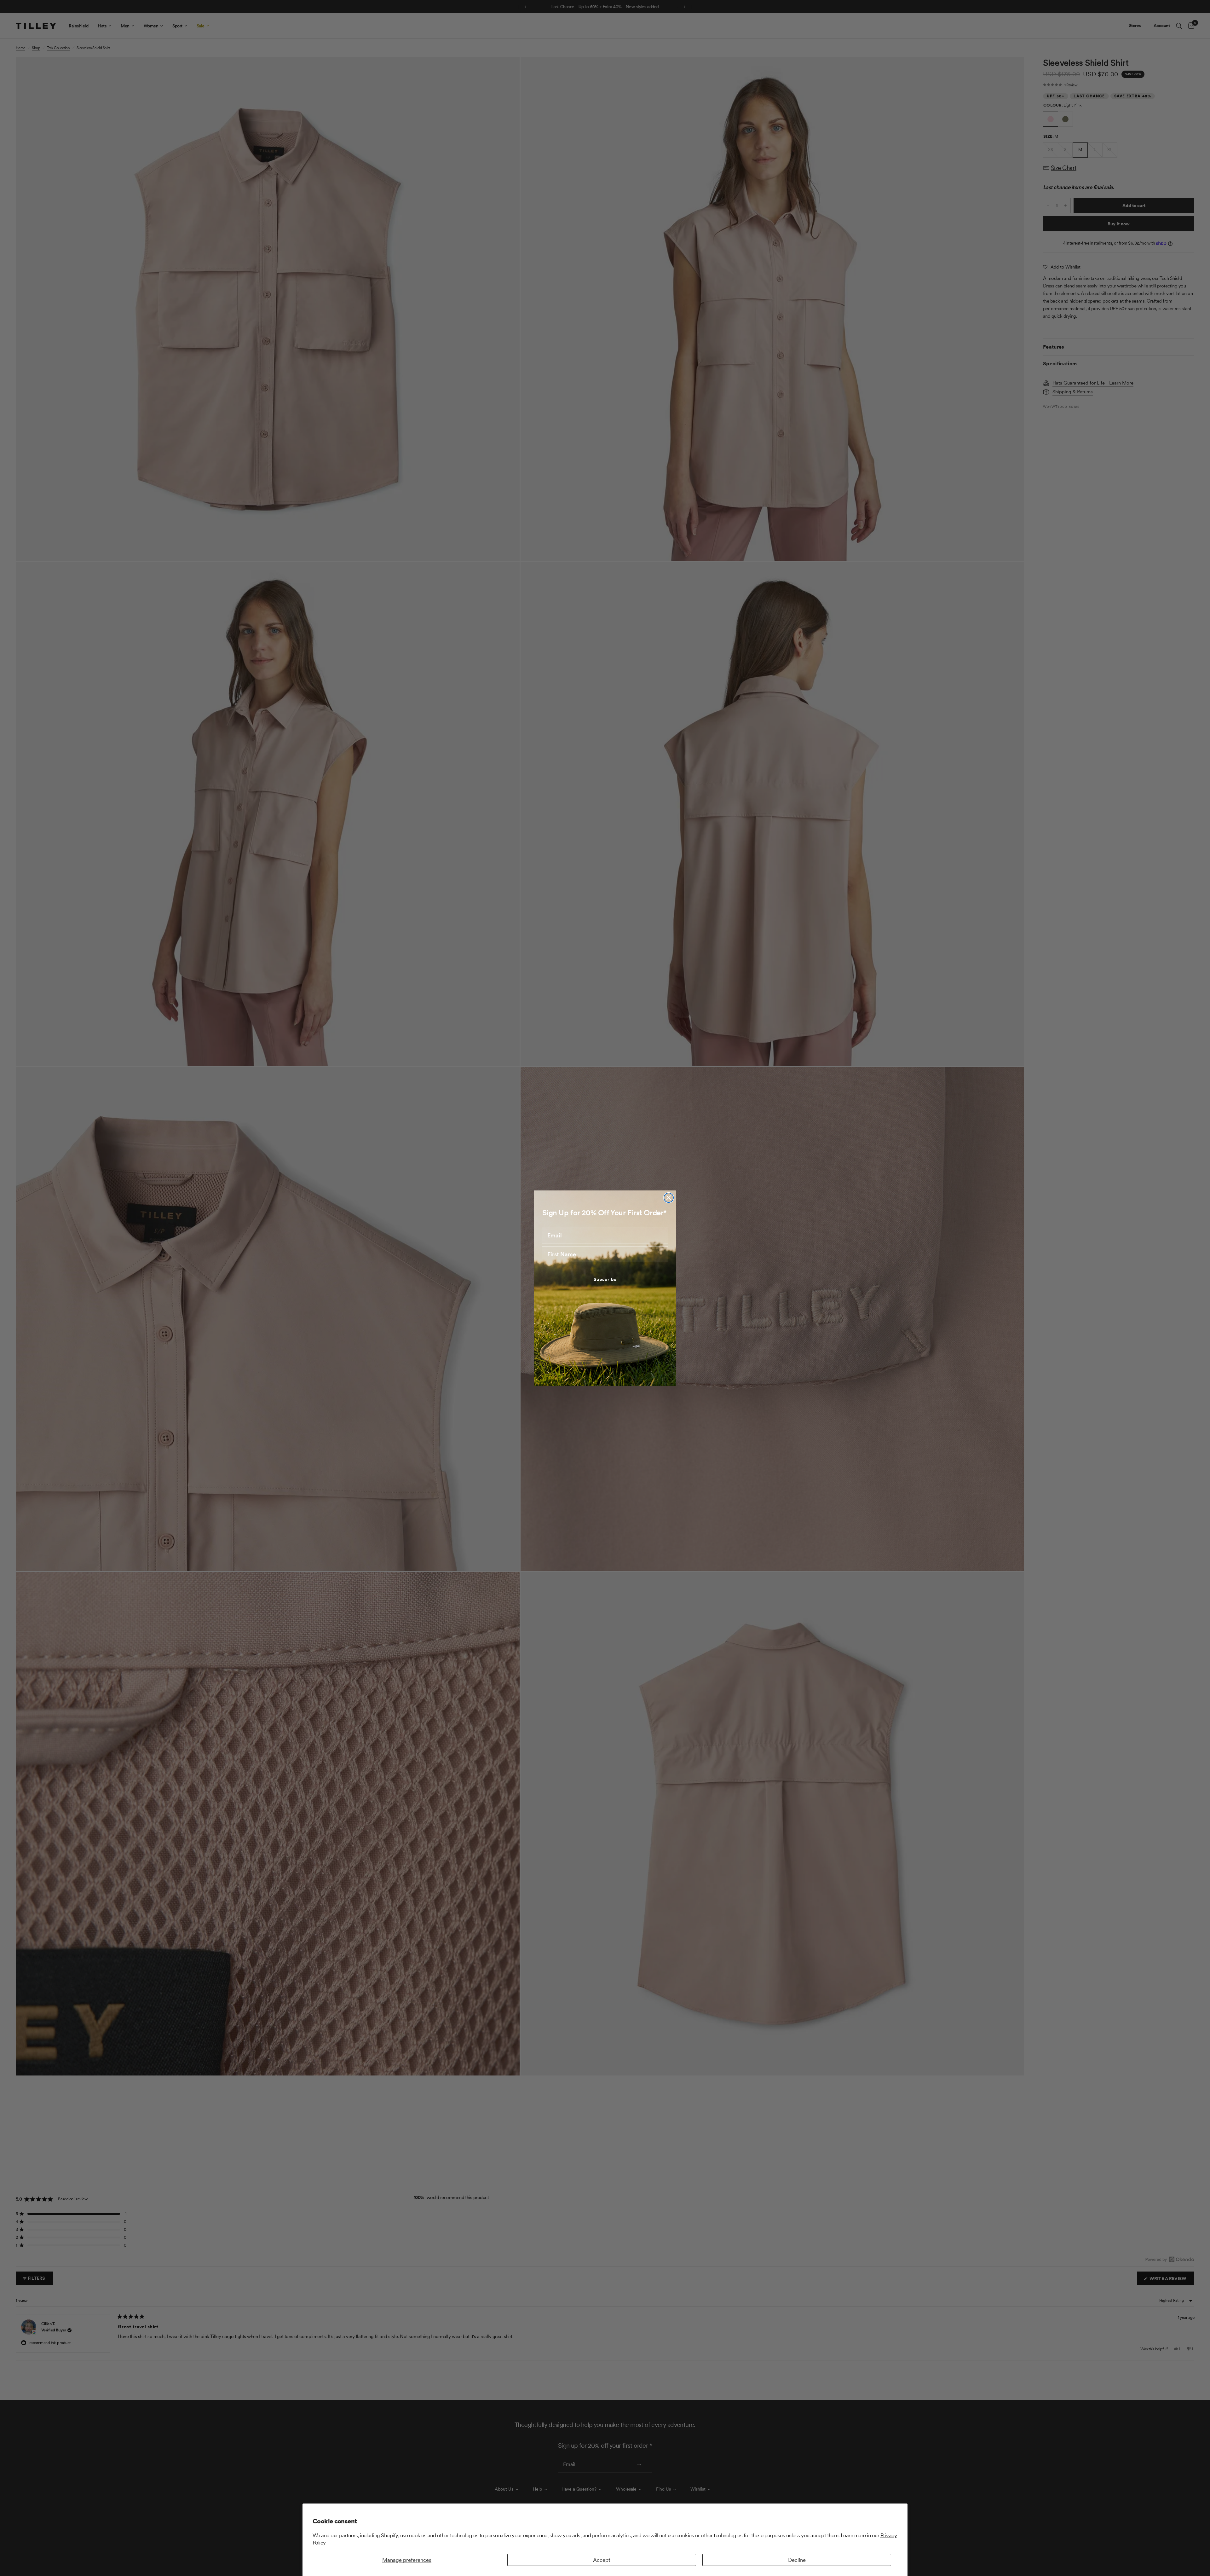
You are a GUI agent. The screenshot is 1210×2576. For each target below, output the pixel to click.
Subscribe (605, 1279)
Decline (797, 2560)
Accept (602, 2560)
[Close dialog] (669, 1198)
